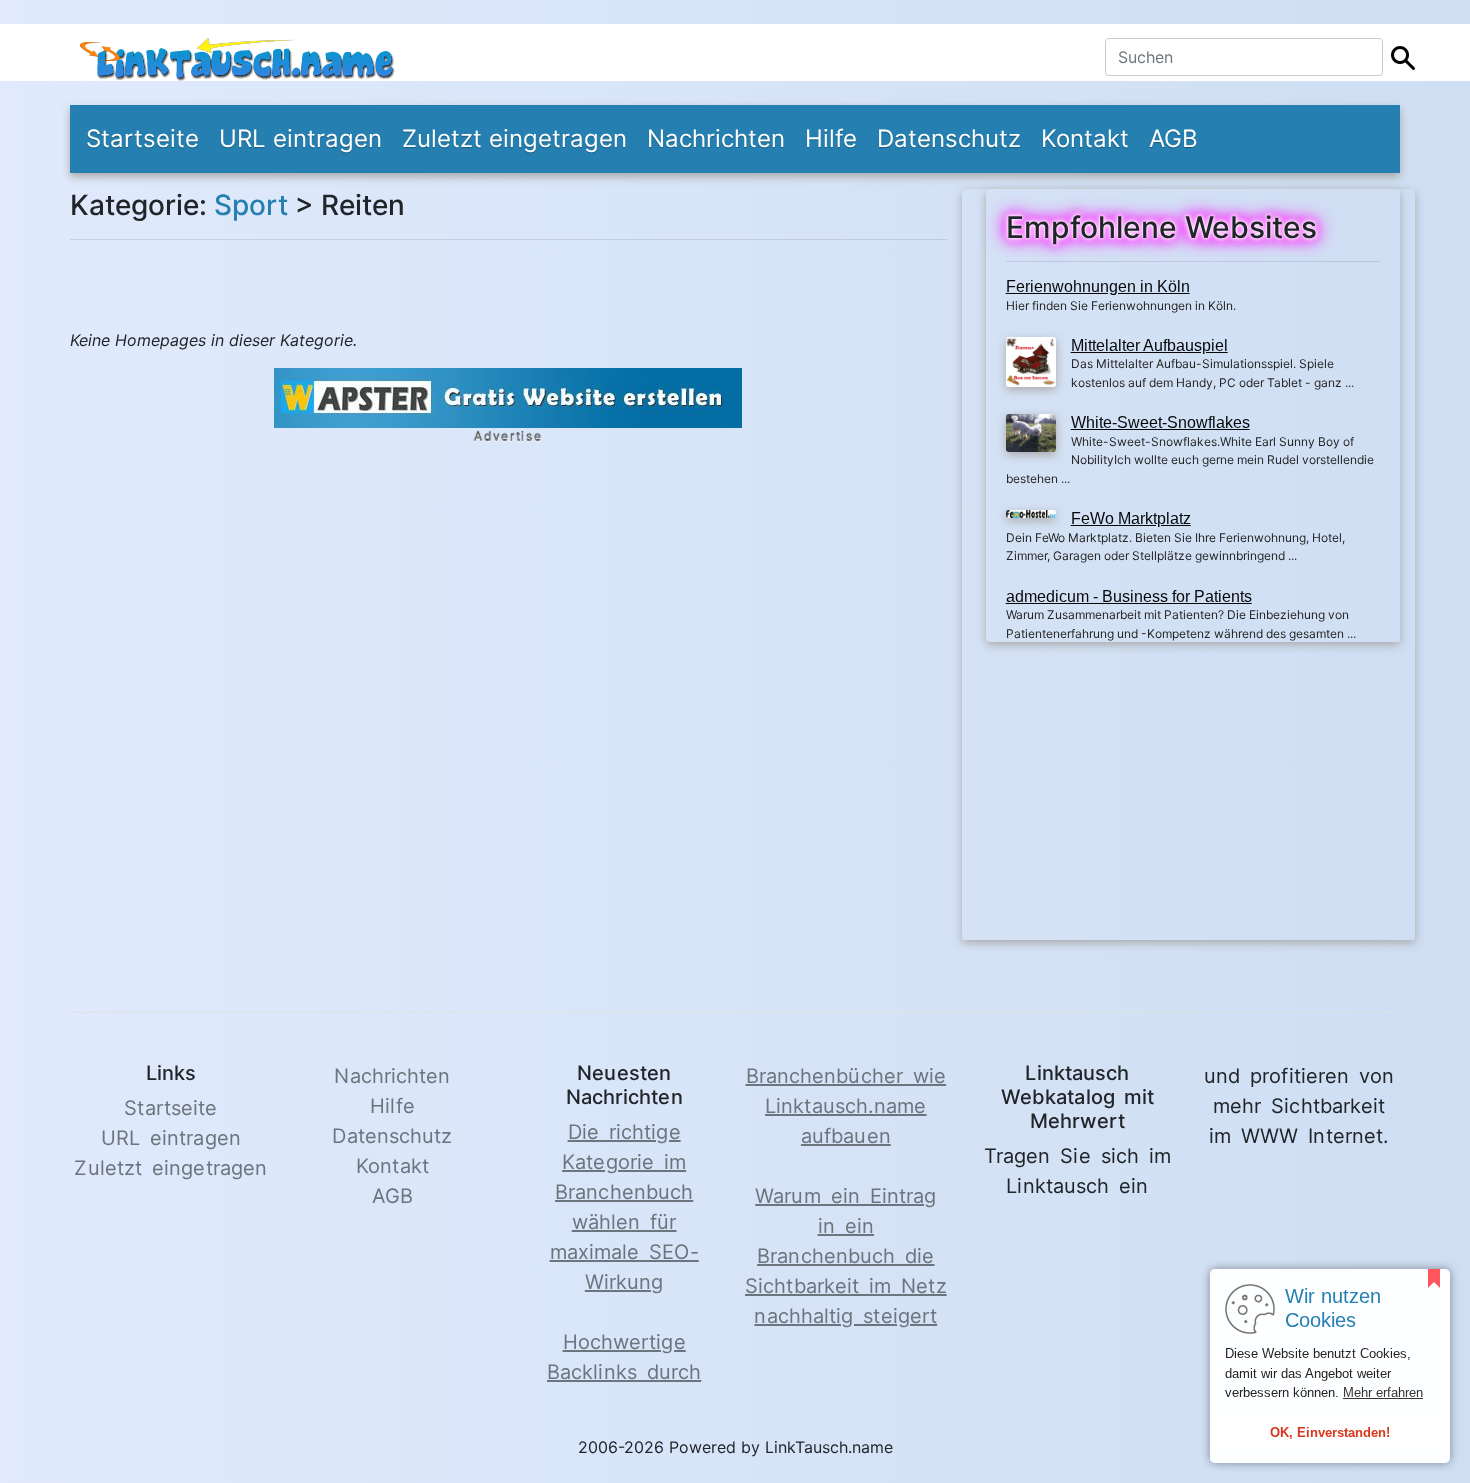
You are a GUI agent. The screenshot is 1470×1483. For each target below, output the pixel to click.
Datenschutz (949, 138)
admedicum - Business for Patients (1129, 596)
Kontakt (1085, 138)
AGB (1173, 138)
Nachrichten (716, 138)
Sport (251, 205)
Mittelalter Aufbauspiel (1149, 345)
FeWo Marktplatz (1131, 518)
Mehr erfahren (1383, 1392)
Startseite (142, 138)
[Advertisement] (1193, 800)
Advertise (508, 436)
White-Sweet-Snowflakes (1160, 422)
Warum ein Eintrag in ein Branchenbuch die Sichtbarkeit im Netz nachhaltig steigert (846, 1256)
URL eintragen (300, 138)
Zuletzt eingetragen (514, 138)
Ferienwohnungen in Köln (1098, 286)
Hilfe (831, 138)
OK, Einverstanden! (1330, 1432)
